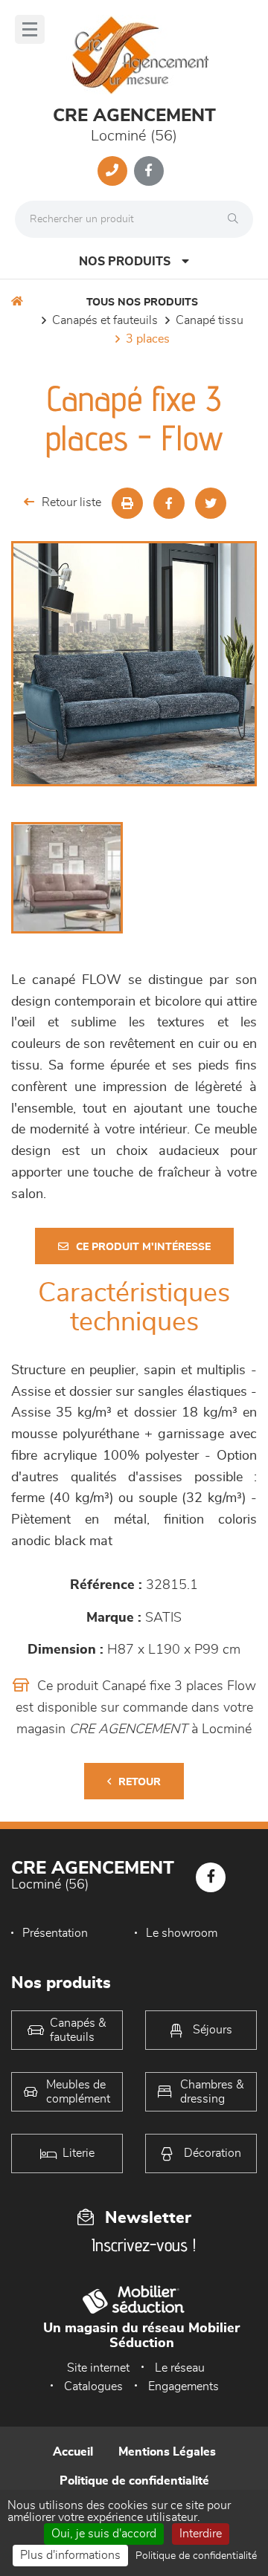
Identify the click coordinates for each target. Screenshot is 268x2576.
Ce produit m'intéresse (143, 1247)
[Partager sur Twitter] (211, 503)
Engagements (184, 2386)
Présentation (55, 1933)
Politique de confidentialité (134, 2481)
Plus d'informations (70, 2555)
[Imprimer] (127, 503)
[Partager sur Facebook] (169, 503)
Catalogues (93, 2386)
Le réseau (180, 2368)
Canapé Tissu (210, 320)
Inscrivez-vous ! (144, 2245)
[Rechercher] (237, 219)
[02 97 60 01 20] (112, 171)
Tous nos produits (142, 302)
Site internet (98, 2368)
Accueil (73, 2452)
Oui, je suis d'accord (104, 2534)
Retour (140, 1782)
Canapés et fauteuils (105, 320)
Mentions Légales (167, 2452)
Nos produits (125, 262)
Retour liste (71, 502)
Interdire (201, 2534)
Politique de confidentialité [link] (196, 2556)
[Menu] (30, 29)
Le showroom (182, 1933)
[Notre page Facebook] (149, 171)
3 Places (148, 339)
